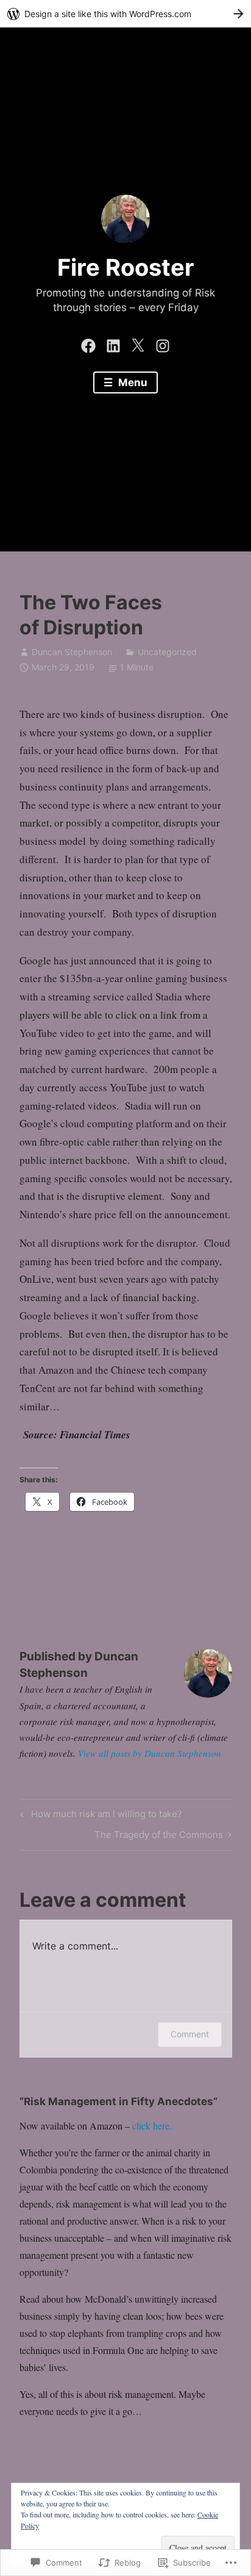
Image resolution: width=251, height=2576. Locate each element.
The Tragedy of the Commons (159, 1837)
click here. (152, 2126)
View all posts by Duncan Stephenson (150, 1753)
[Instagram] (163, 343)
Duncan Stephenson (72, 652)
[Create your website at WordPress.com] (125, 14)
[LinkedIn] (113, 343)
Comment (190, 2034)
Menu (132, 382)
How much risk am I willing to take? (99, 1816)
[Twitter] (138, 343)
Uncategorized (167, 652)
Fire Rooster (126, 267)
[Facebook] (88, 343)
